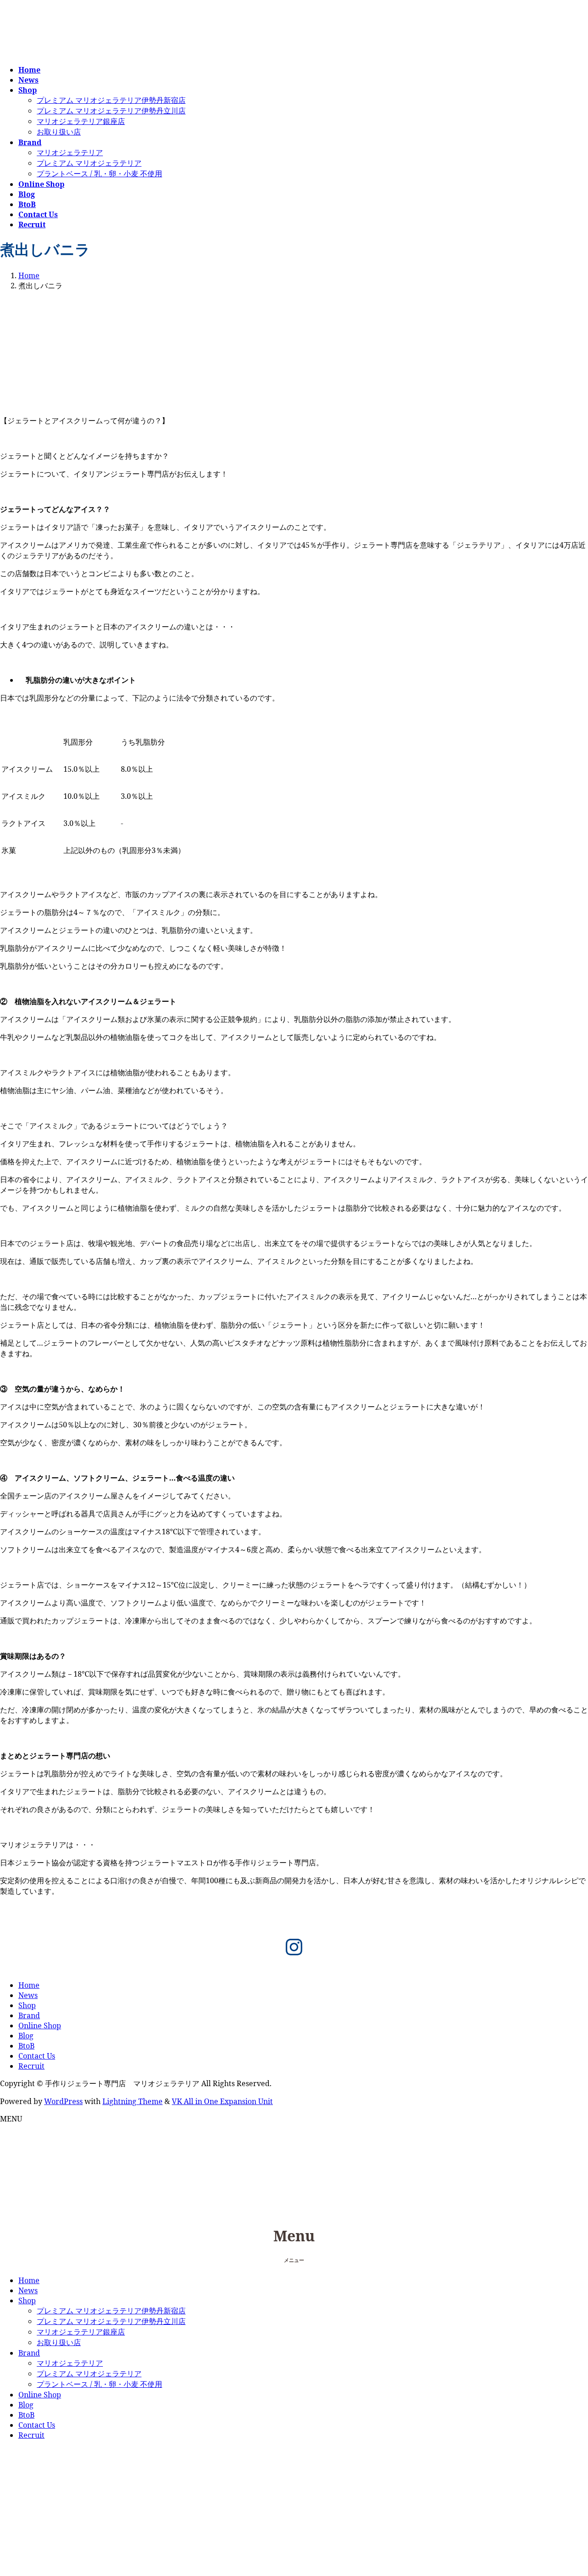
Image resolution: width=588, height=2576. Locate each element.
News (28, 1995)
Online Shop (40, 2026)
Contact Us (37, 2056)
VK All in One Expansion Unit (222, 2101)
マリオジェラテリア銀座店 (81, 121)
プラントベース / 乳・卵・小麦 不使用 (99, 174)
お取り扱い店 (59, 132)
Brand (29, 2015)
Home (29, 1985)
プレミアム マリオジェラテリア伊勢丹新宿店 (111, 100)
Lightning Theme (133, 2101)
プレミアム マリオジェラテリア (89, 163)
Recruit (31, 2066)
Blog (26, 2036)
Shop (27, 2005)
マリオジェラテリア (70, 152)
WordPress (63, 2101)
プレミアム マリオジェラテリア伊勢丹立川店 (111, 111)
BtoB (26, 2046)
